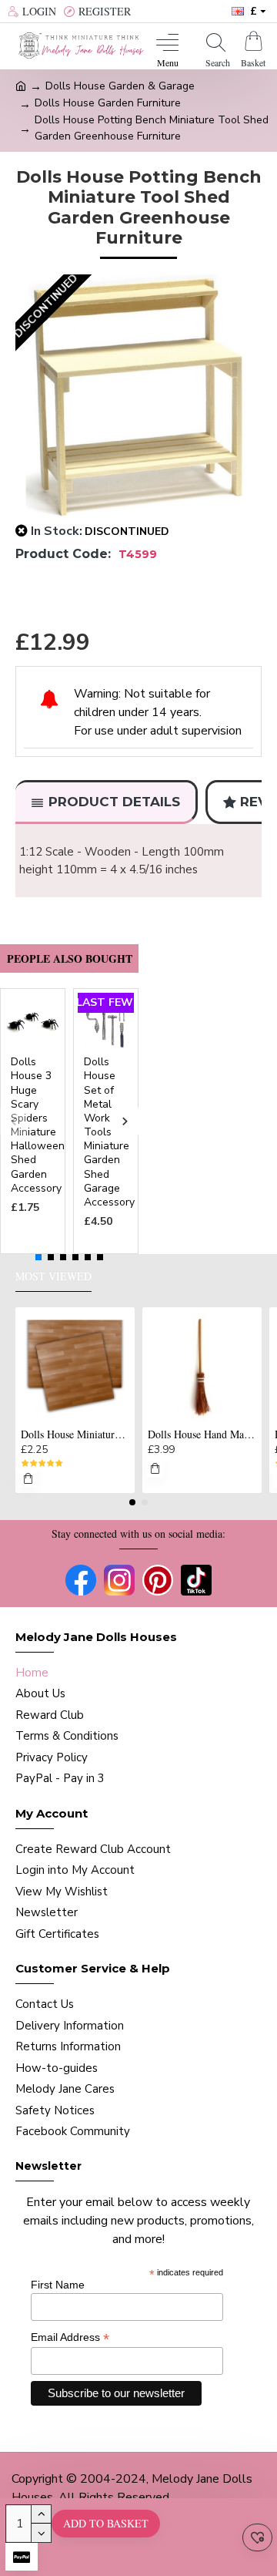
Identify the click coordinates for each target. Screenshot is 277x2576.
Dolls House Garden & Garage (120, 86)
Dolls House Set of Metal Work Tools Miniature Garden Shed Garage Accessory (109, 1132)
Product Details (114, 802)
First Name (58, 2285)
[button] (13, 1121)
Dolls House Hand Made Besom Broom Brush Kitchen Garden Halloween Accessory (202, 1434)
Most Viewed (53, 1276)
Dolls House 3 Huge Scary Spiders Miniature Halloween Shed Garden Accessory (38, 1125)
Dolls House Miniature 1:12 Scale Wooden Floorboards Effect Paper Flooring (75, 1434)
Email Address (70, 2337)
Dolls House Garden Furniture (108, 103)
